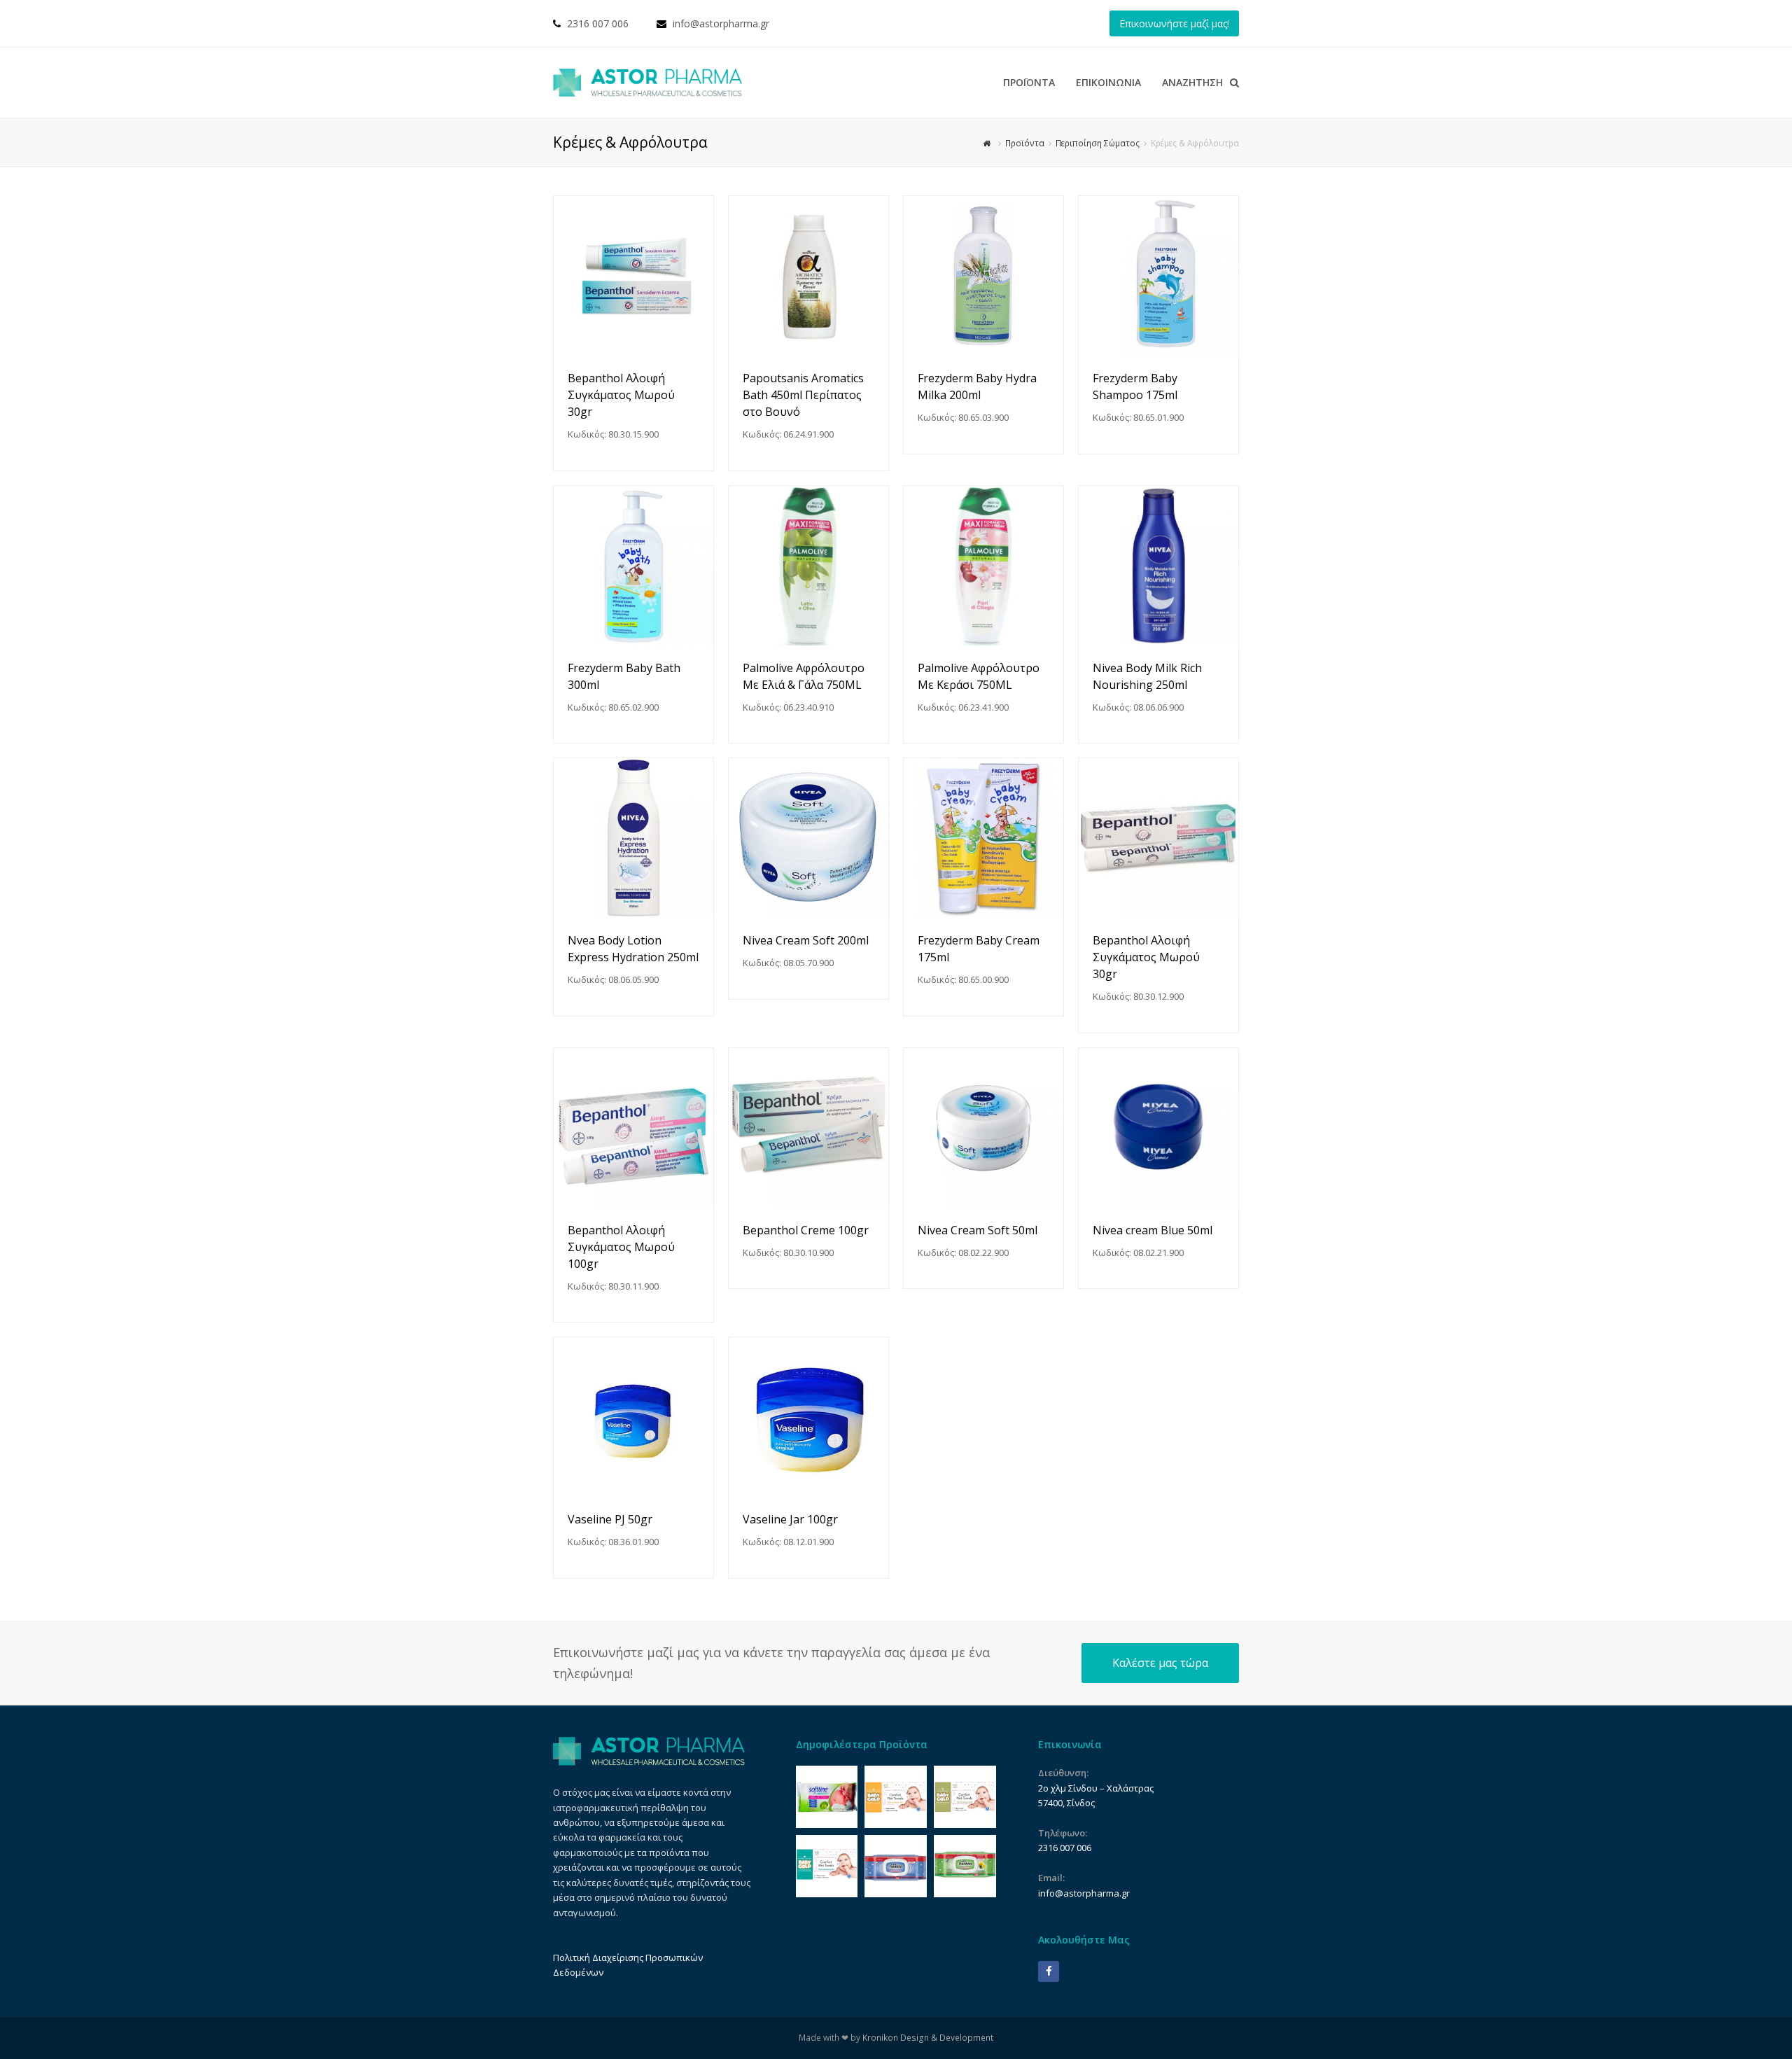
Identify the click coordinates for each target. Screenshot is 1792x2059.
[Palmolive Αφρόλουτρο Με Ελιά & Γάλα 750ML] (808, 566)
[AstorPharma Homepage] (649, 1762)
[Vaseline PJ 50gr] (633, 1417)
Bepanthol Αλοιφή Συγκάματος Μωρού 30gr (621, 395)
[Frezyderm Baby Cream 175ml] (983, 838)
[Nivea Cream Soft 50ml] (983, 1128)
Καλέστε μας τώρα (1160, 1663)
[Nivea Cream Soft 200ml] (808, 838)
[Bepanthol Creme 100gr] (808, 1128)
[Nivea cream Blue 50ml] (1158, 1128)
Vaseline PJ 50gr (610, 1519)
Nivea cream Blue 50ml (1153, 1230)
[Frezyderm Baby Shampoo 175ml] (1158, 276)
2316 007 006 (598, 23)
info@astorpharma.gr (721, 23)
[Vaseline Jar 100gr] (808, 1417)
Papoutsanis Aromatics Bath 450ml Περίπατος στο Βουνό (803, 395)
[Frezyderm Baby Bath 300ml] (633, 566)
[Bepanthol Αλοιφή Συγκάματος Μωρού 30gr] (633, 276)
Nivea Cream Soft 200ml (806, 940)
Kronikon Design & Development (928, 2038)
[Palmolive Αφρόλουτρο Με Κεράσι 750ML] (983, 566)
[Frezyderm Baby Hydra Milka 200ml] (983, 276)
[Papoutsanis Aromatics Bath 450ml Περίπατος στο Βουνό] (808, 276)
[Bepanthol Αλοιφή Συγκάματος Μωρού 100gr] (633, 1128)
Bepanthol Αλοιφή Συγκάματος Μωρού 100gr (621, 1247)
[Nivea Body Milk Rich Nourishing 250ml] (1158, 566)
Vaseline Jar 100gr (790, 1519)
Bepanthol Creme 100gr (806, 1230)
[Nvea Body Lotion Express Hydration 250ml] (633, 838)
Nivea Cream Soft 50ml (978, 1230)
